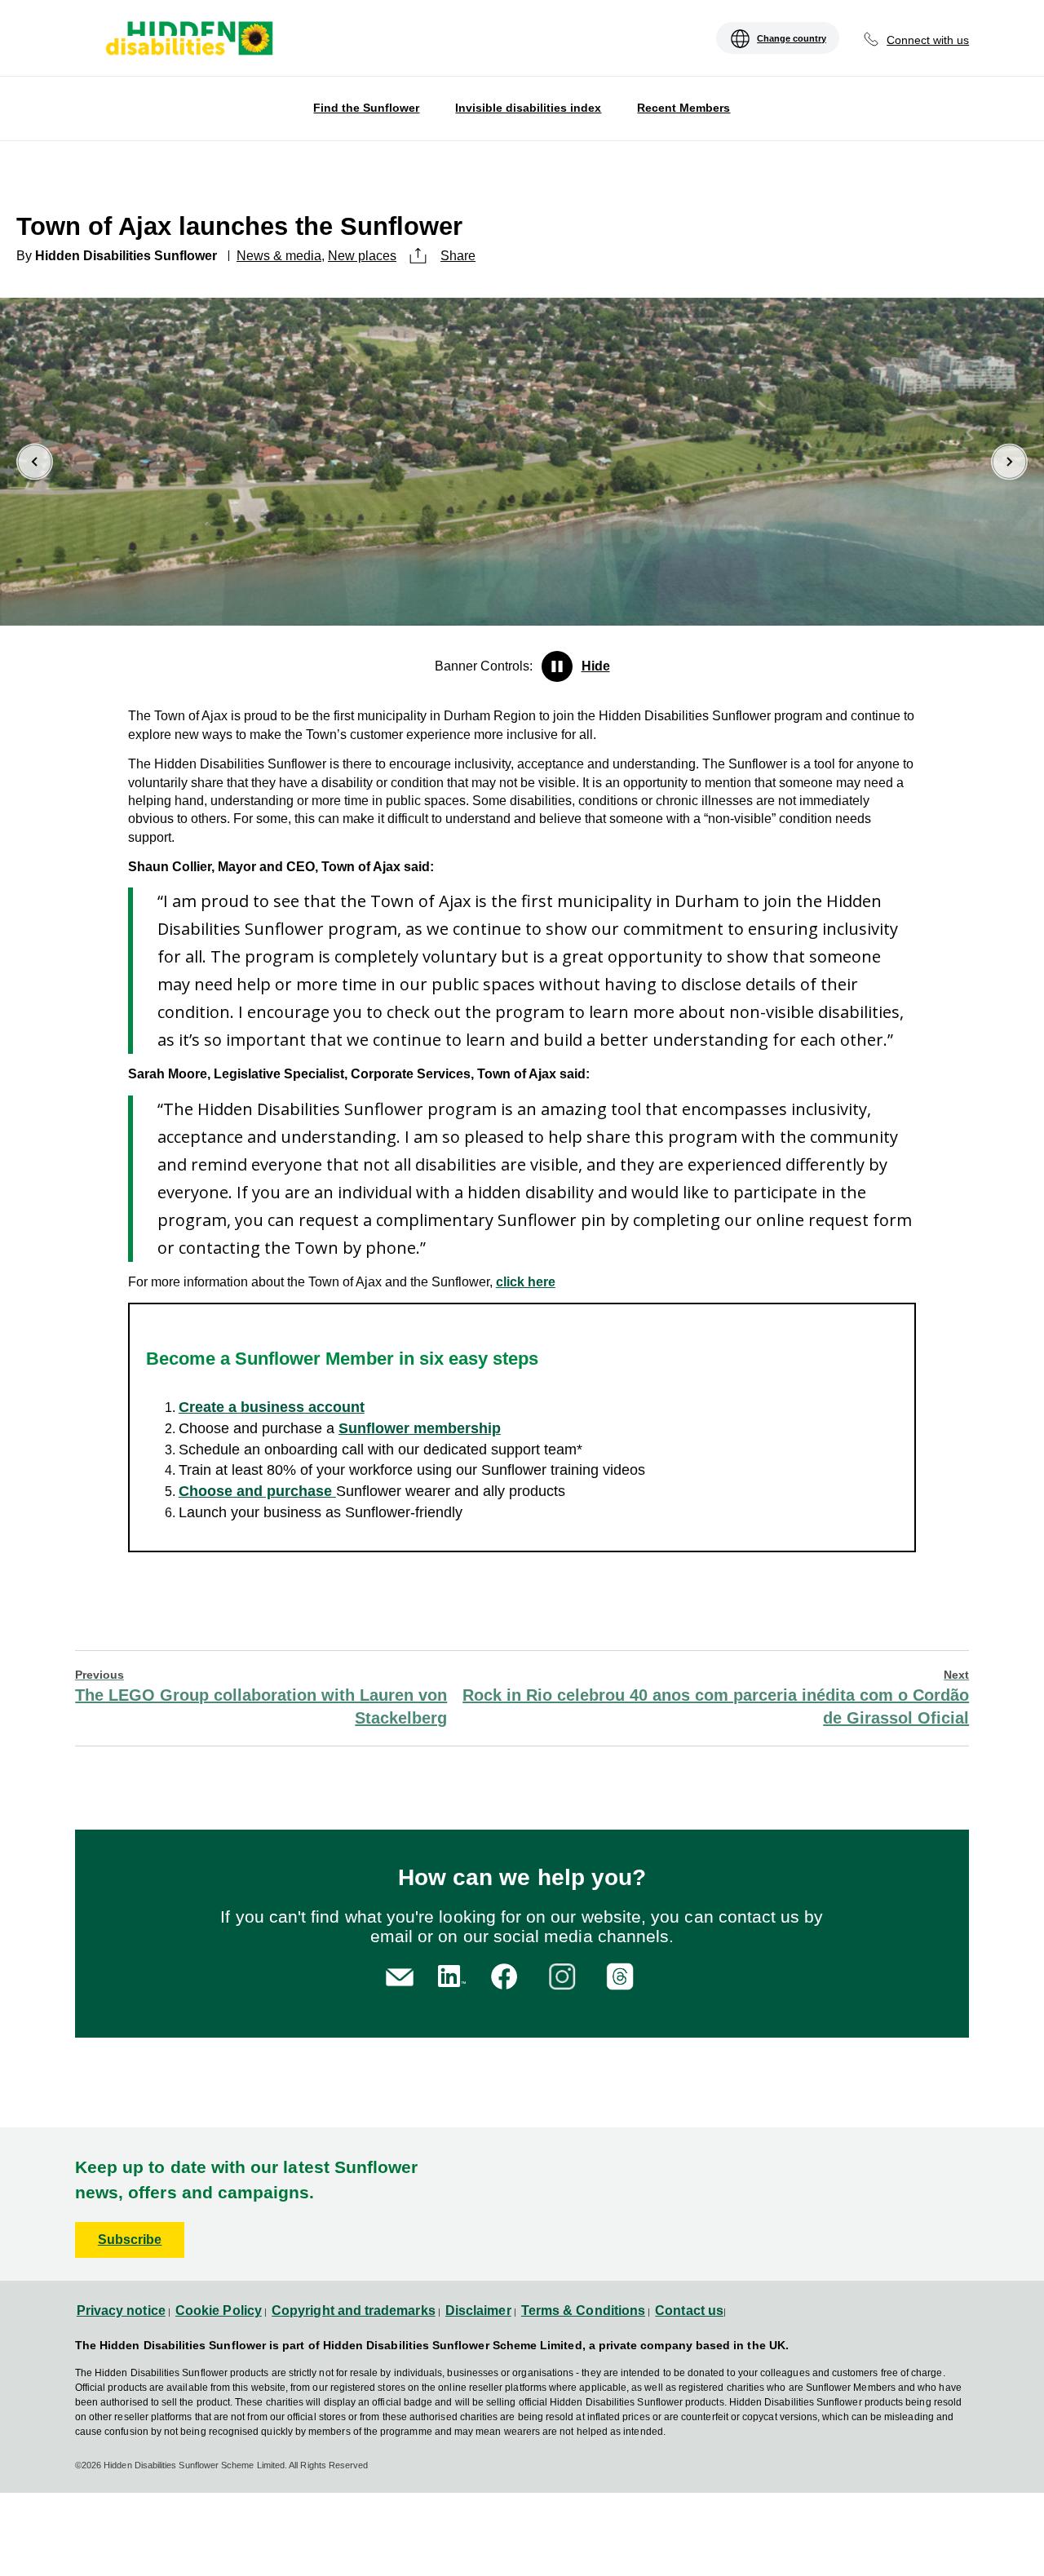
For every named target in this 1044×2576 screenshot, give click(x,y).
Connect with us (928, 40)
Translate (100, 50)
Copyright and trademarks (354, 2310)
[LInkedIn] (449, 1974)
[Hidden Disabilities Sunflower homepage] (188, 40)
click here (526, 1282)
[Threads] (623, 1974)
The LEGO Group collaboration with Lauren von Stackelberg (261, 1697)
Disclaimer (478, 2310)
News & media (279, 256)
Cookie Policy (219, 2310)
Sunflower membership (420, 1428)
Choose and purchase (257, 1491)
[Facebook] (507, 1974)
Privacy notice (121, 2310)
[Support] (400, 1976)
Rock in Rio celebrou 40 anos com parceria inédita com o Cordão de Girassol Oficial (716, 1697)
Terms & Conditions (583, 2310)
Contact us (689, 2310)
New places (362, 256)
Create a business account (272, 1407)
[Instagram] (565, 1974)
